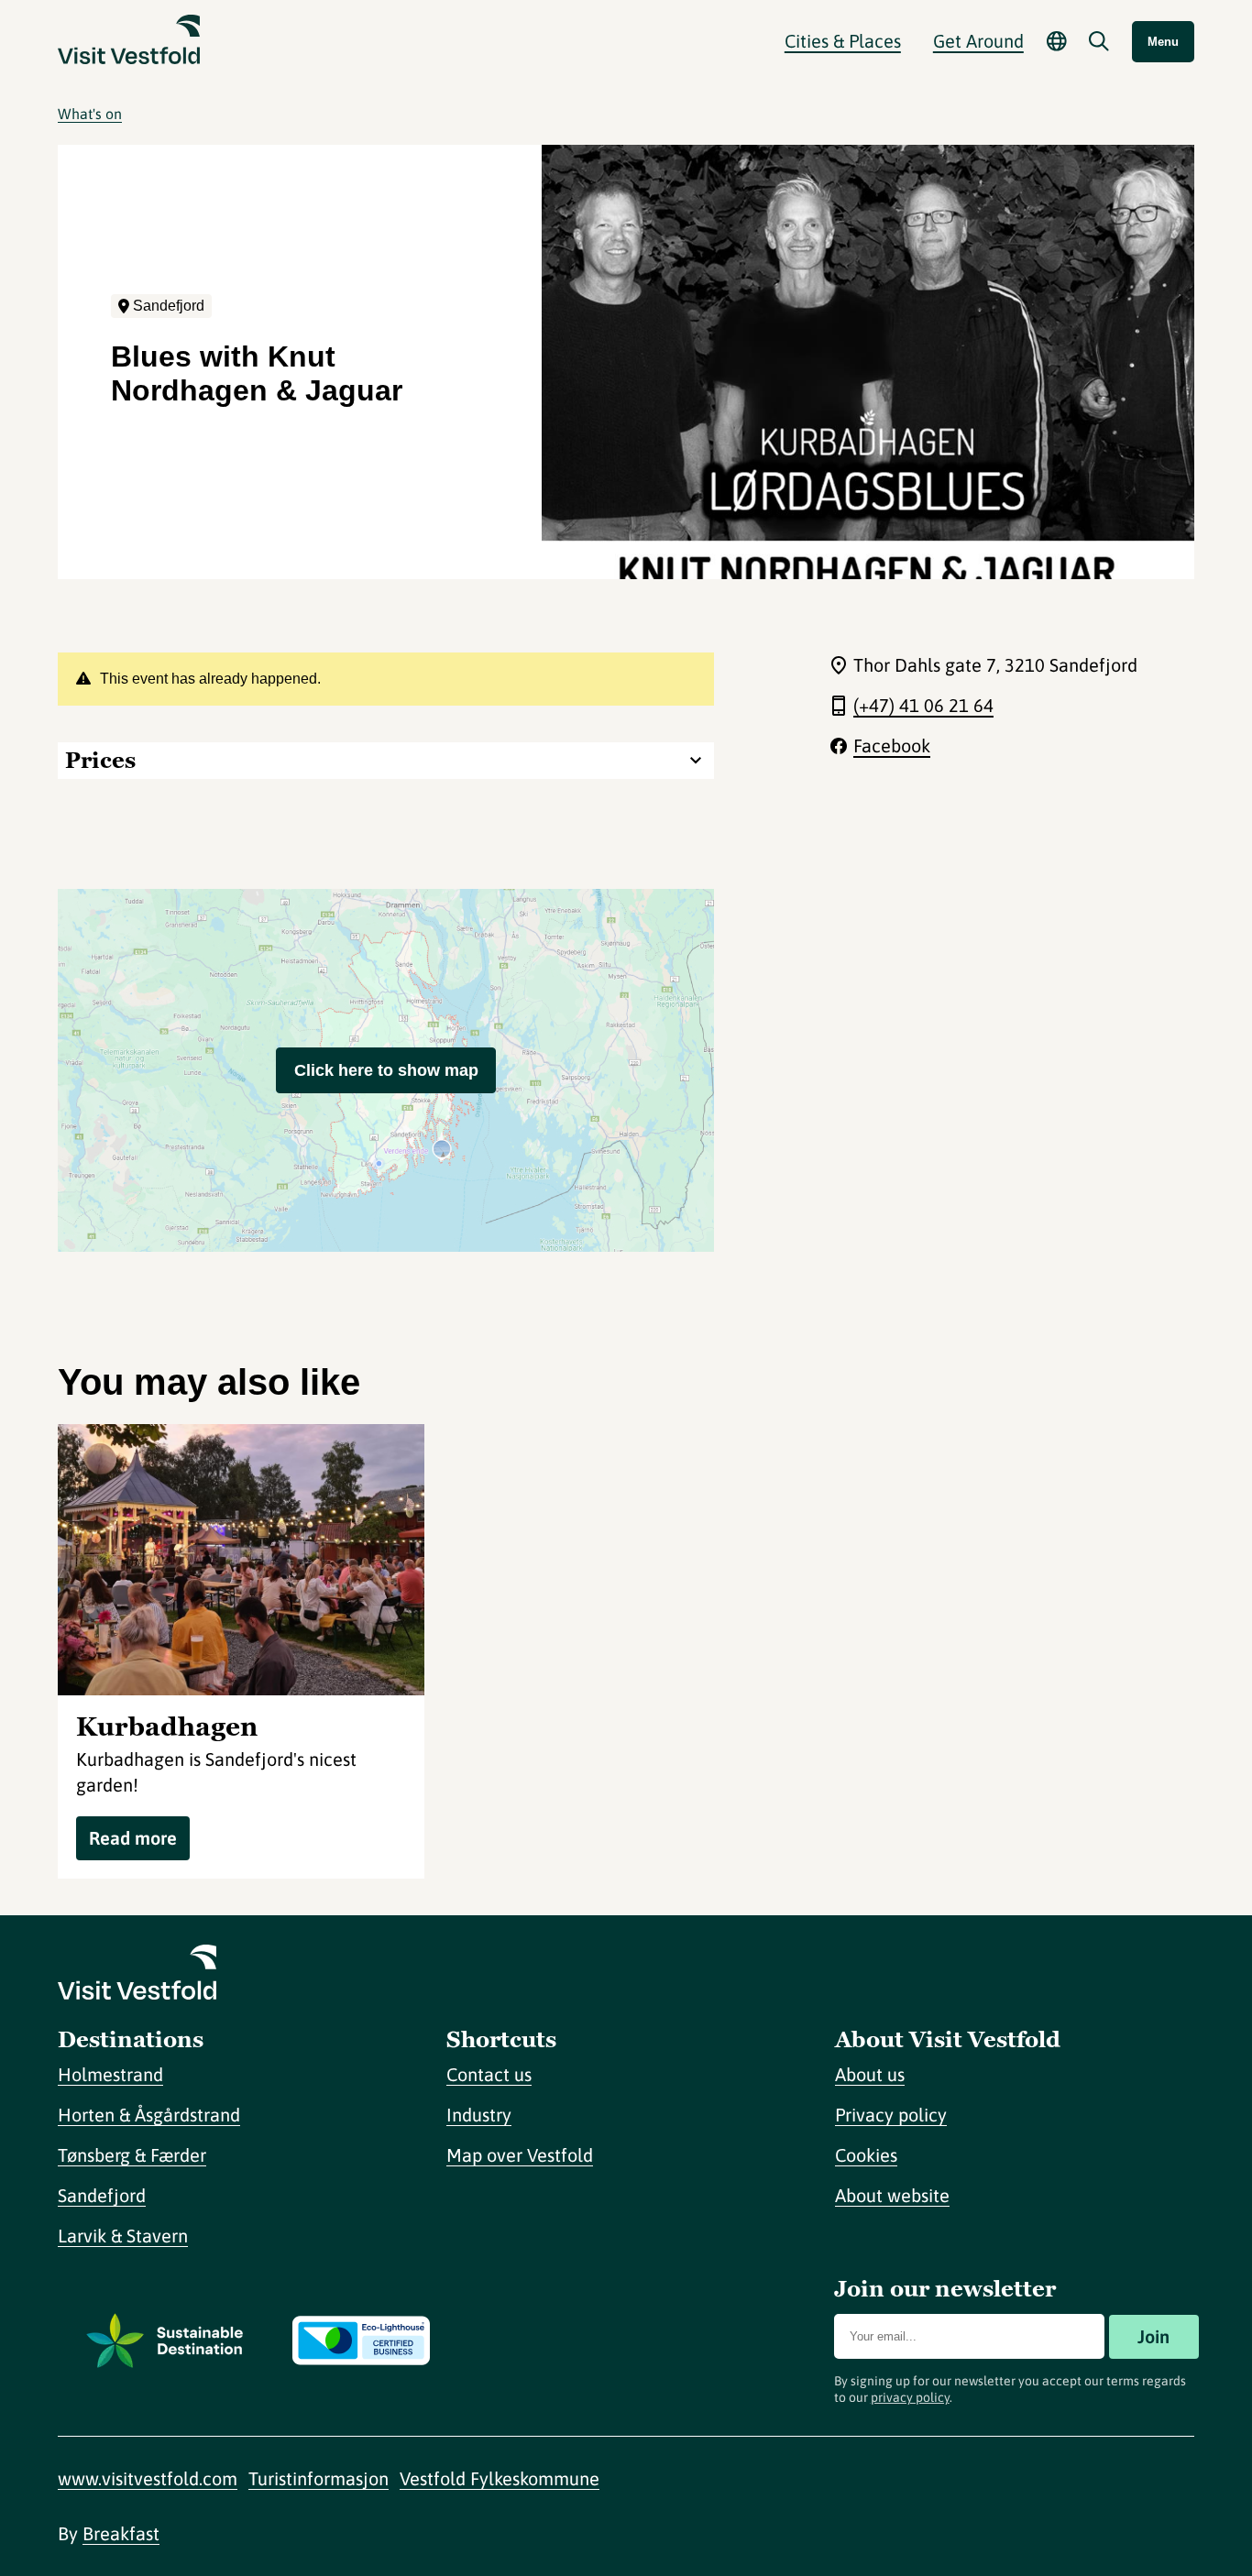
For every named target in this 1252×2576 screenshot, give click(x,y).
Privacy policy (891, 2115)
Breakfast (121, 2533)
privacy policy (910, 2397)
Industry (479, 2115)
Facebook (892, 745)
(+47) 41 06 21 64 (923, 705)
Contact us (489, 2074)
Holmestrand (110, 2074)
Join (1153, 2336)
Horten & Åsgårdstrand (149, 2115)
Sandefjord (102, 2195)
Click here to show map (386, 1070)
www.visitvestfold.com (148, 2478)
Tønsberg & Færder (132, 2155)
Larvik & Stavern (123, 2236)
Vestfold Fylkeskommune (500, 2478)
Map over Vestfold (520, 2155)
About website (892, 2195)
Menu (1163, 42)
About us (870, 2074)
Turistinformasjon (318, 2478)
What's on (90, 114)
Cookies (866, 2155)
